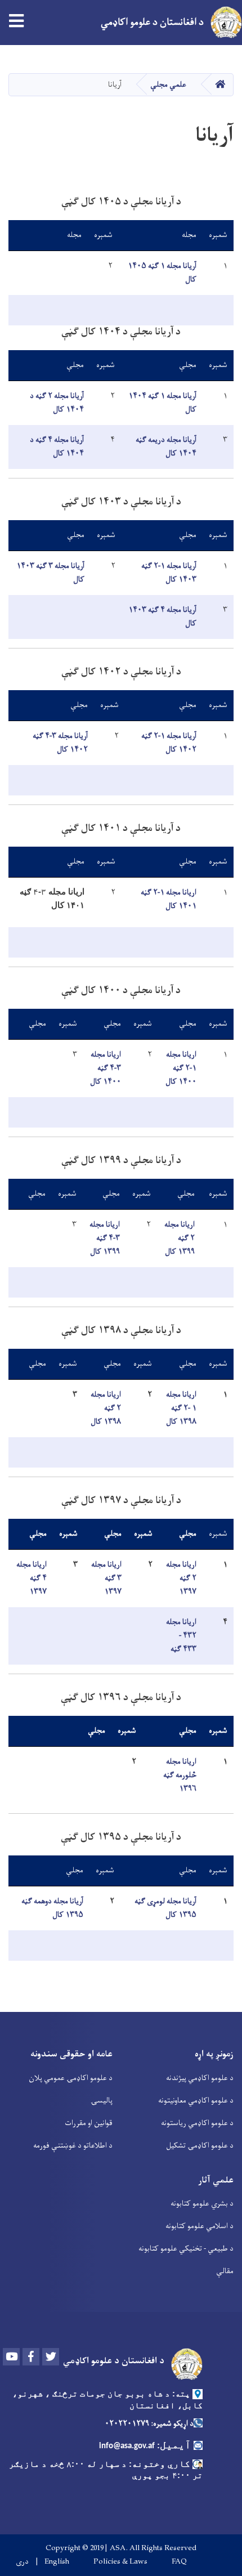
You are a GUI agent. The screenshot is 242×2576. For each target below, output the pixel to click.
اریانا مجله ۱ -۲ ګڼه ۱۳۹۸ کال (181, 1408)
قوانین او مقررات (89, 2123)
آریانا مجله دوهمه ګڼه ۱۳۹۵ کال (52, 1908)
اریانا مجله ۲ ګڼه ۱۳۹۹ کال (180, 1238)
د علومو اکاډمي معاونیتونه (196, 2101)
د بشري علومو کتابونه (202, 2204)
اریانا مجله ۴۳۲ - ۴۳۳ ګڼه (181, 1636)
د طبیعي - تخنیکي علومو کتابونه (186, 2249)
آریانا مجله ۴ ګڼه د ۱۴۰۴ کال (57, 447)
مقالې (225, 2271)
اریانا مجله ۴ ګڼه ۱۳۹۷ (32, 1578)
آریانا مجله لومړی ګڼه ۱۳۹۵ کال (165, 1908)
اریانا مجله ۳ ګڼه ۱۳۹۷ (106, 1578)
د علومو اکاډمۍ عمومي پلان (71, 2078)
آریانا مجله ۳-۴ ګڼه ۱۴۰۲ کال (60, 743)
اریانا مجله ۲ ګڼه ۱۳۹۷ (181, 1578)
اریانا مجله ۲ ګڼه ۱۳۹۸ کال (106, 1408)
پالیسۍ (102, 2101)
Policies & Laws (120, 2562)
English (57, 2562)
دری (22, 2562)
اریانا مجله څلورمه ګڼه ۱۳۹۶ (180, 1775)
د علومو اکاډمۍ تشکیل (200, 2146)
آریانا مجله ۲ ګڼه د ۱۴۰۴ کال (57, 403)
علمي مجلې (168, 85)
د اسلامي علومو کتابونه (200, 2226)
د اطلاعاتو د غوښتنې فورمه (73, 2146)
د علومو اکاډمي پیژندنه (200, 2078)
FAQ (179, 2562)
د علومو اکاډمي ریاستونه (197, 2123)
